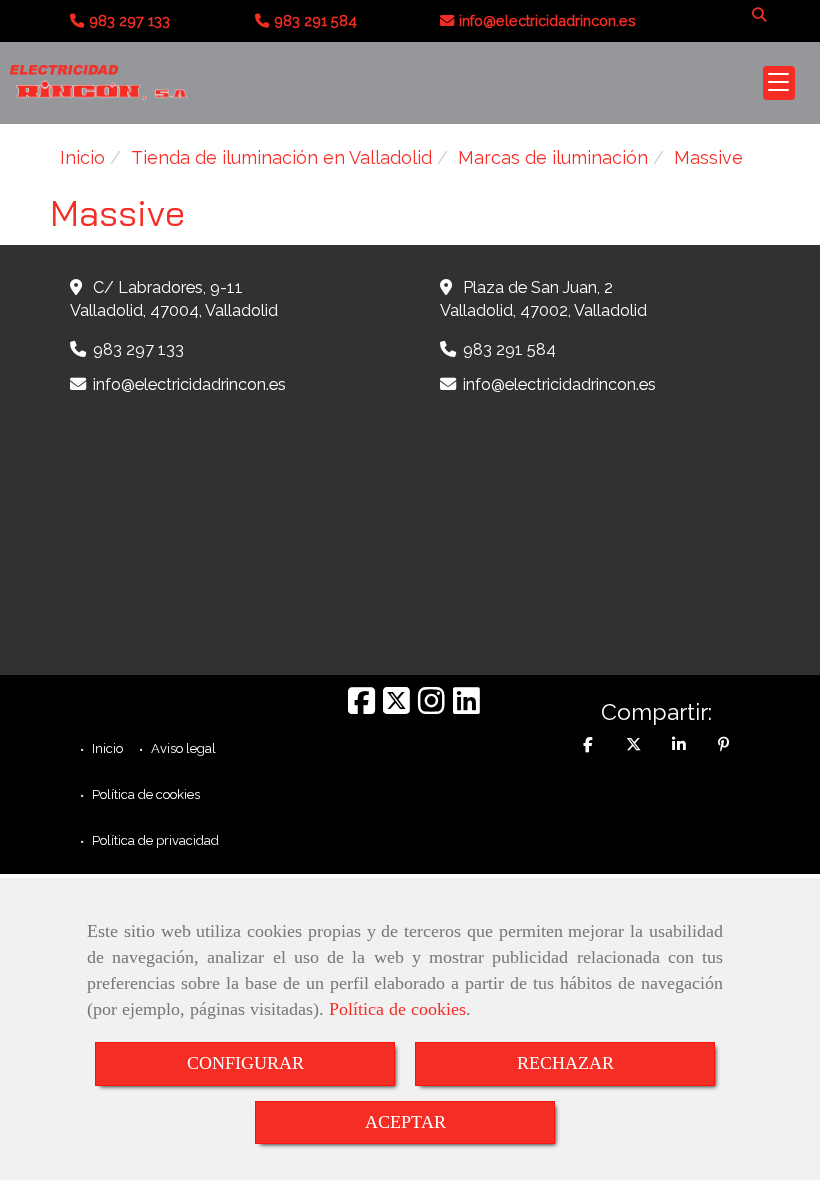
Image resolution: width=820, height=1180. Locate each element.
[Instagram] (431, 707)
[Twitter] (396, 707)
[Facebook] (361, 707)
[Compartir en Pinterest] (723, 745)
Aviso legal (182, 748)
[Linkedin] (466, 707)
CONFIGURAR (245, 1063)
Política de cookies (397, 1009)
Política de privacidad (154, 840)
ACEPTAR (405, 1122)
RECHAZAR (565, 1063)
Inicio (106, 748)
